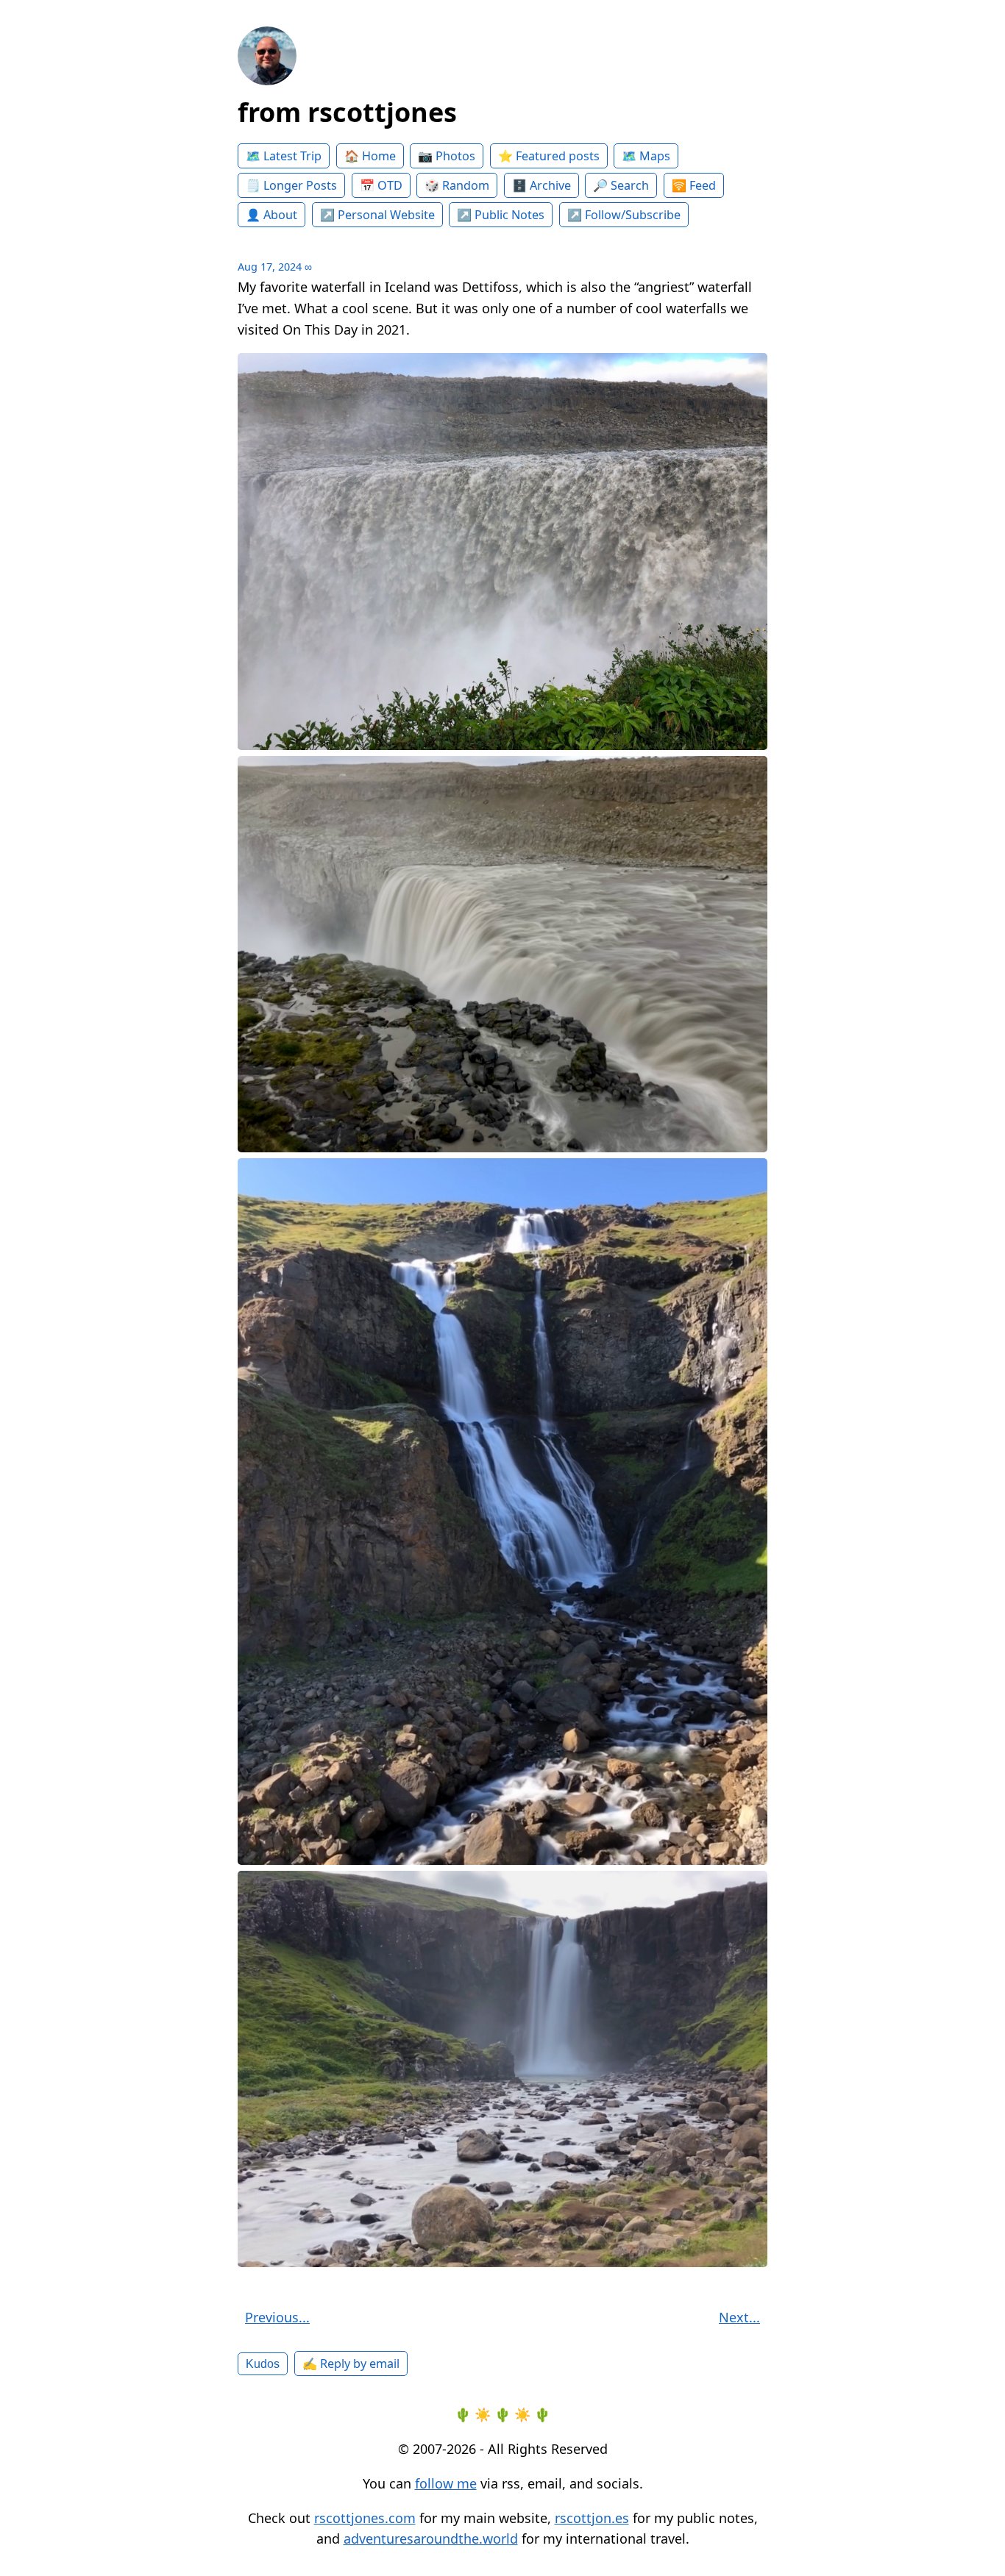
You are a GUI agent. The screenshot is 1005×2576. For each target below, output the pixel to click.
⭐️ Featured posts (549, 156)
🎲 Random (457, 185)
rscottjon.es (592, 2518)
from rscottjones (347, 112)
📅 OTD (381, 185)
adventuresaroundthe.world (431, 2538)
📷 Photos (447, 156)
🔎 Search (621, 185)
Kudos (263, 2363)
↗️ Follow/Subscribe (624, 215)
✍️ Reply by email (351, 2363)
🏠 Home (370, 156)
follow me (446, 2483)
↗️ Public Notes (501, 215)
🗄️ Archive (541, 185)
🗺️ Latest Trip (284, 156)
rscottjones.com (365, 2518)
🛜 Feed (694, 185)
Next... (739, 2317)
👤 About (271, 215)
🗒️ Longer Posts (291, 185)
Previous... (277, 2317)
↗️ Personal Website (377, 215)
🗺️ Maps (646, 156)
